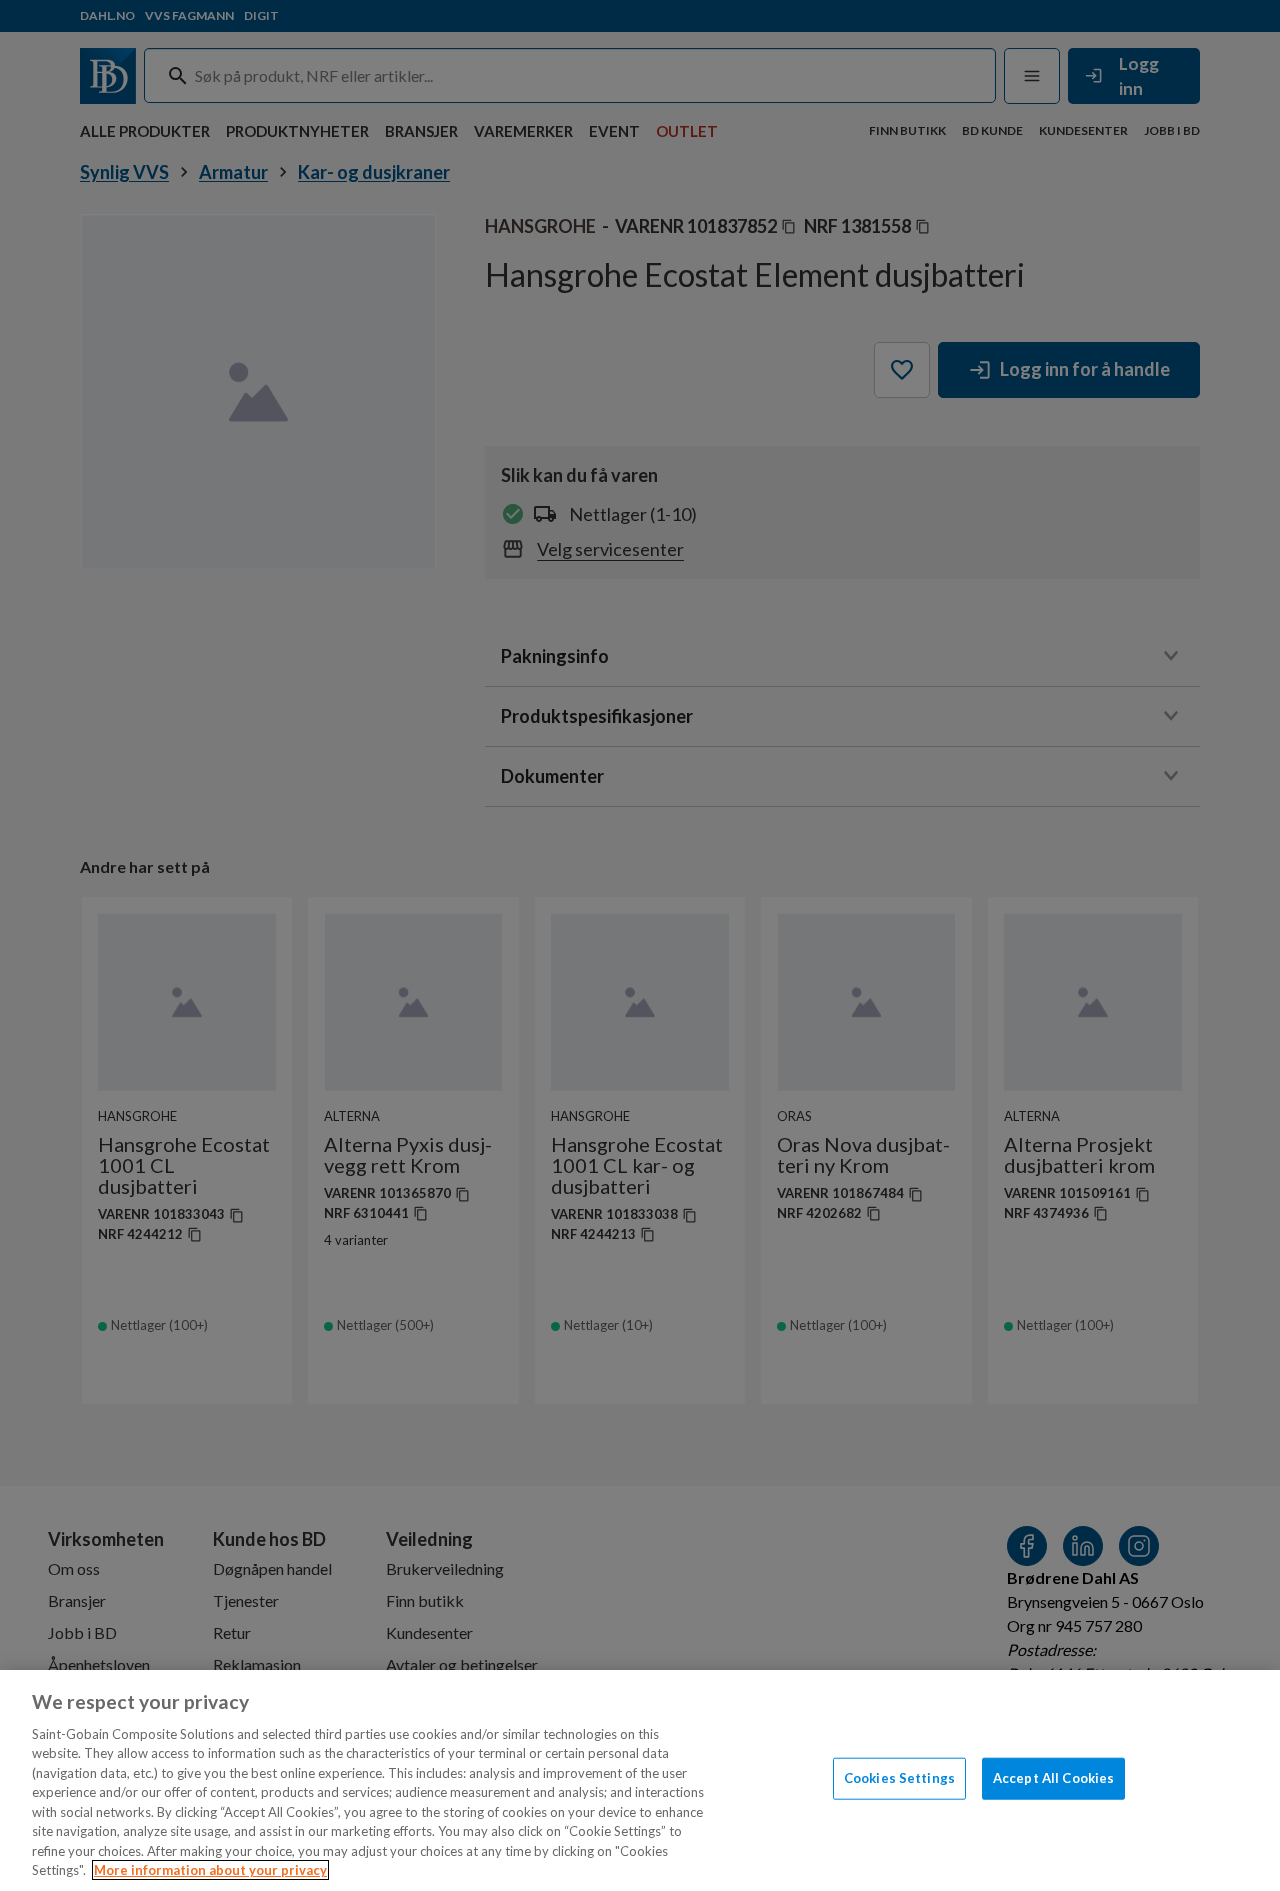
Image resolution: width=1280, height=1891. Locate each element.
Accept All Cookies (1053, 1778)
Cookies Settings (899, 1778)
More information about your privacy (210, 1870)
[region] (640, 1780)
